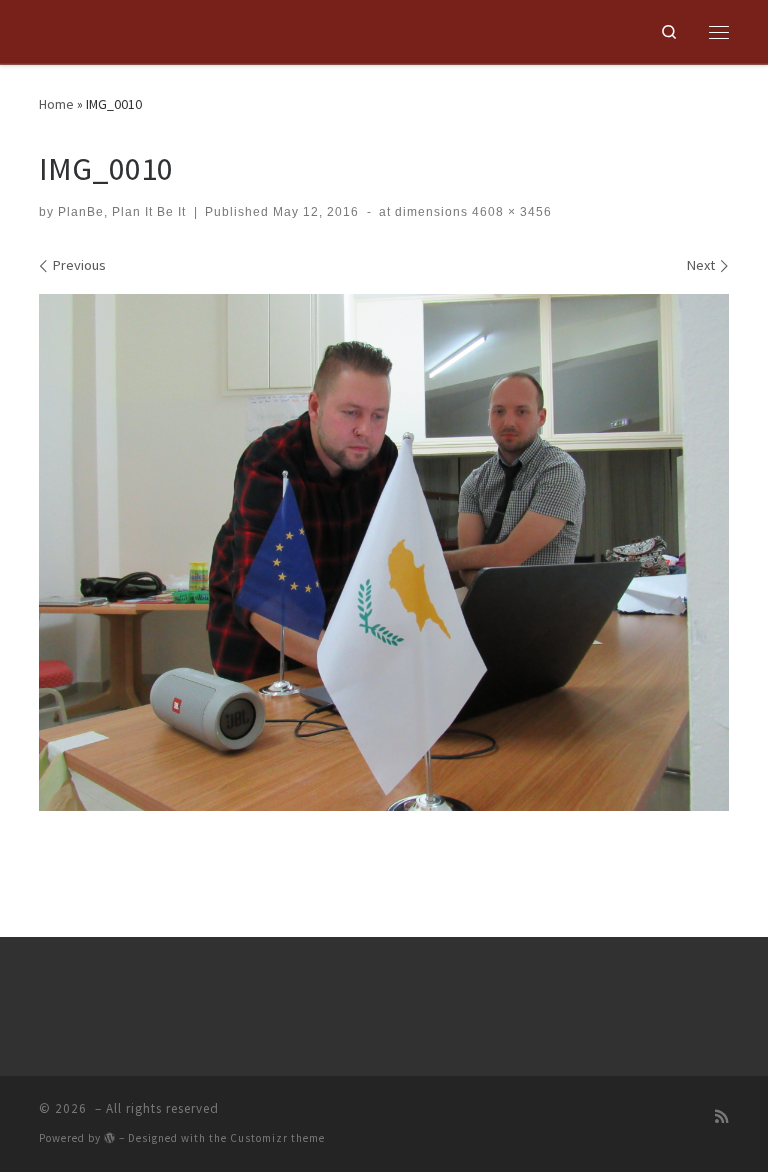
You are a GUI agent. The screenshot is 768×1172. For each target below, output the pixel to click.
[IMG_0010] (384, 553)
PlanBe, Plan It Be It (122, 212)
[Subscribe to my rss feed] (722, 1116)
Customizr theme (277, 1138)
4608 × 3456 (510, 212)
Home (56, 104)
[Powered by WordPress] (110, 1137)
